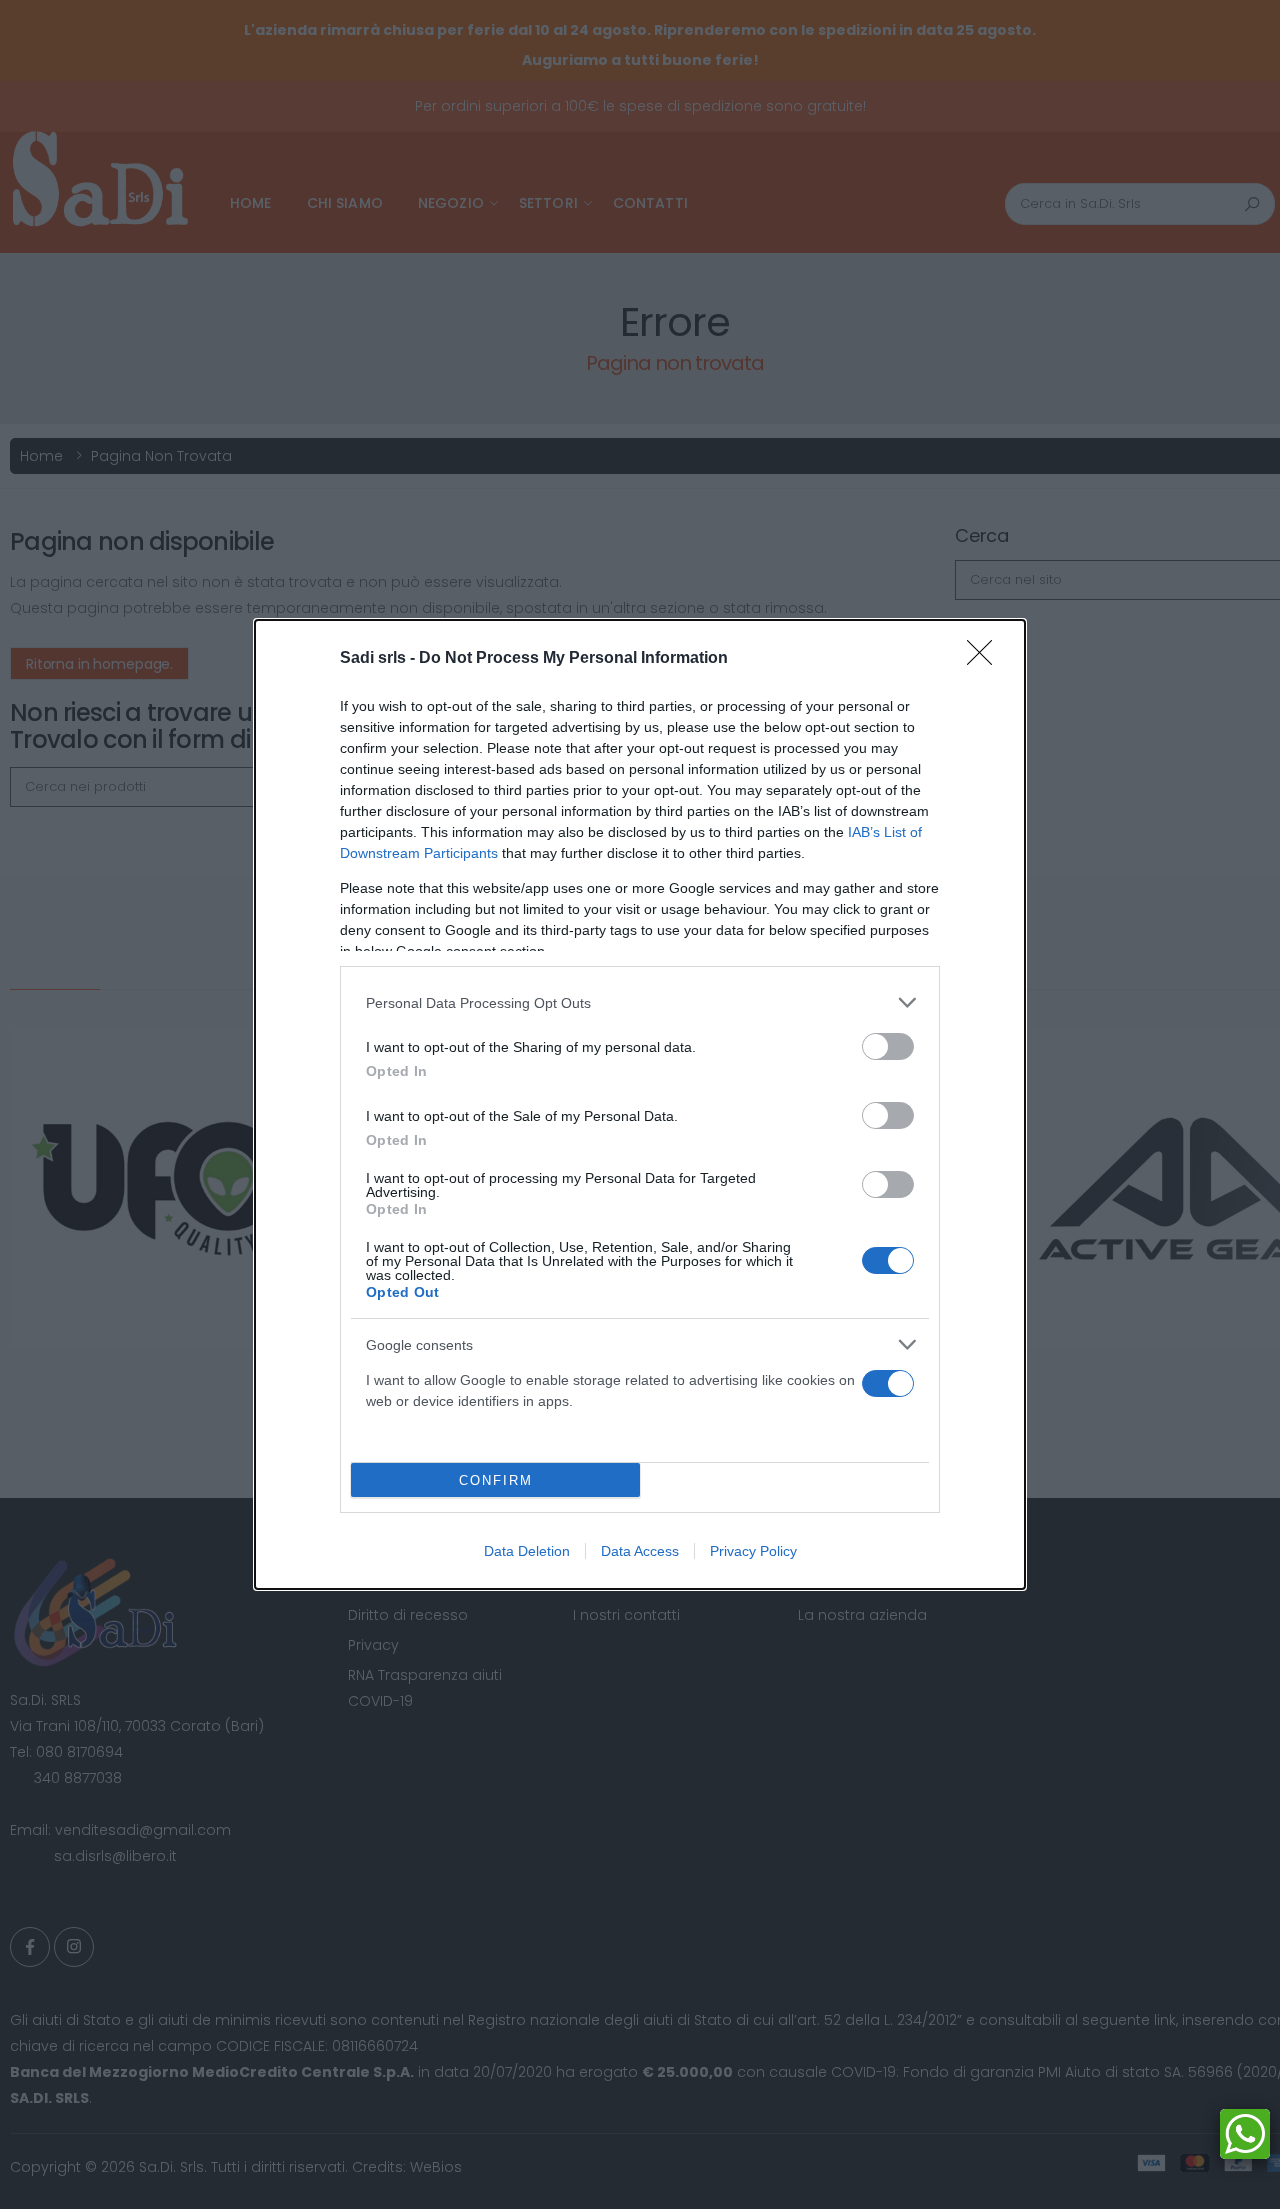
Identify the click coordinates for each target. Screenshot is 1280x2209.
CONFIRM (496, 1480)
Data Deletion (527, 1551)
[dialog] (640, 1104)
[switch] (888, 1046)
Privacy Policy (753, 1551)
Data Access (640, 1551)
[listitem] (640, 1002)
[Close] (986, 659)
